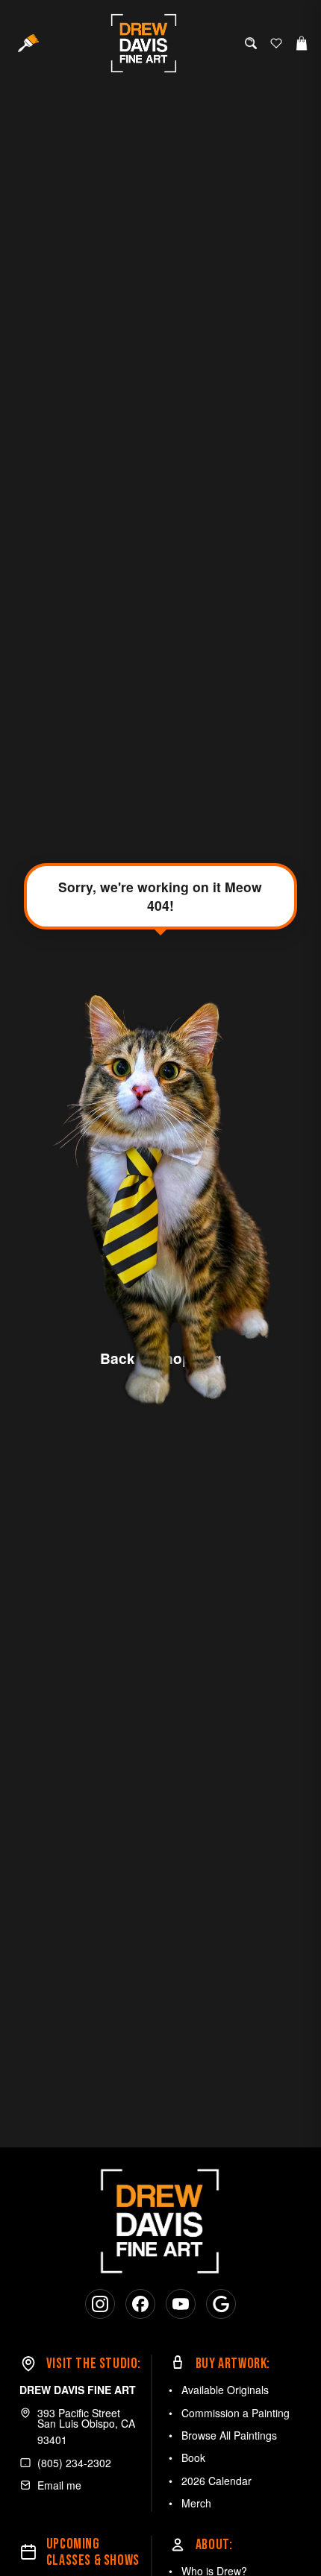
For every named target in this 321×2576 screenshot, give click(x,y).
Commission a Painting (236, 2413)
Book (193, 2457)
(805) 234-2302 (74, 2463)
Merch (196, 2503)
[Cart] (302, 43)
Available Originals (225, 2390)
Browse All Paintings (229, 2435)
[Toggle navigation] (28, 43)
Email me (59, 2485)
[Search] (251, 43)
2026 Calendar (216, 2481)
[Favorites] (276, 43)
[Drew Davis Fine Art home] (144, 43)
